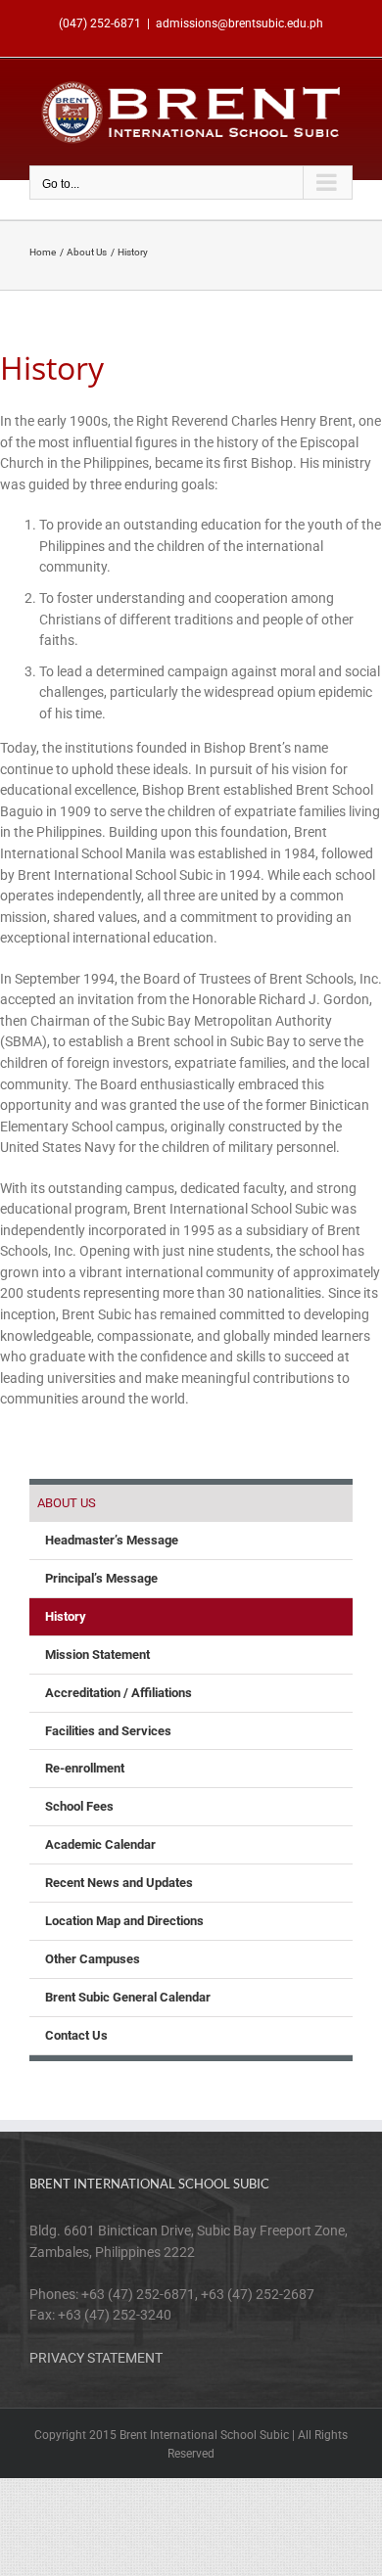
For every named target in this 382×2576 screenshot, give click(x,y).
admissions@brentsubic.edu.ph (239, 23)
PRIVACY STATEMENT (96, 2358)
